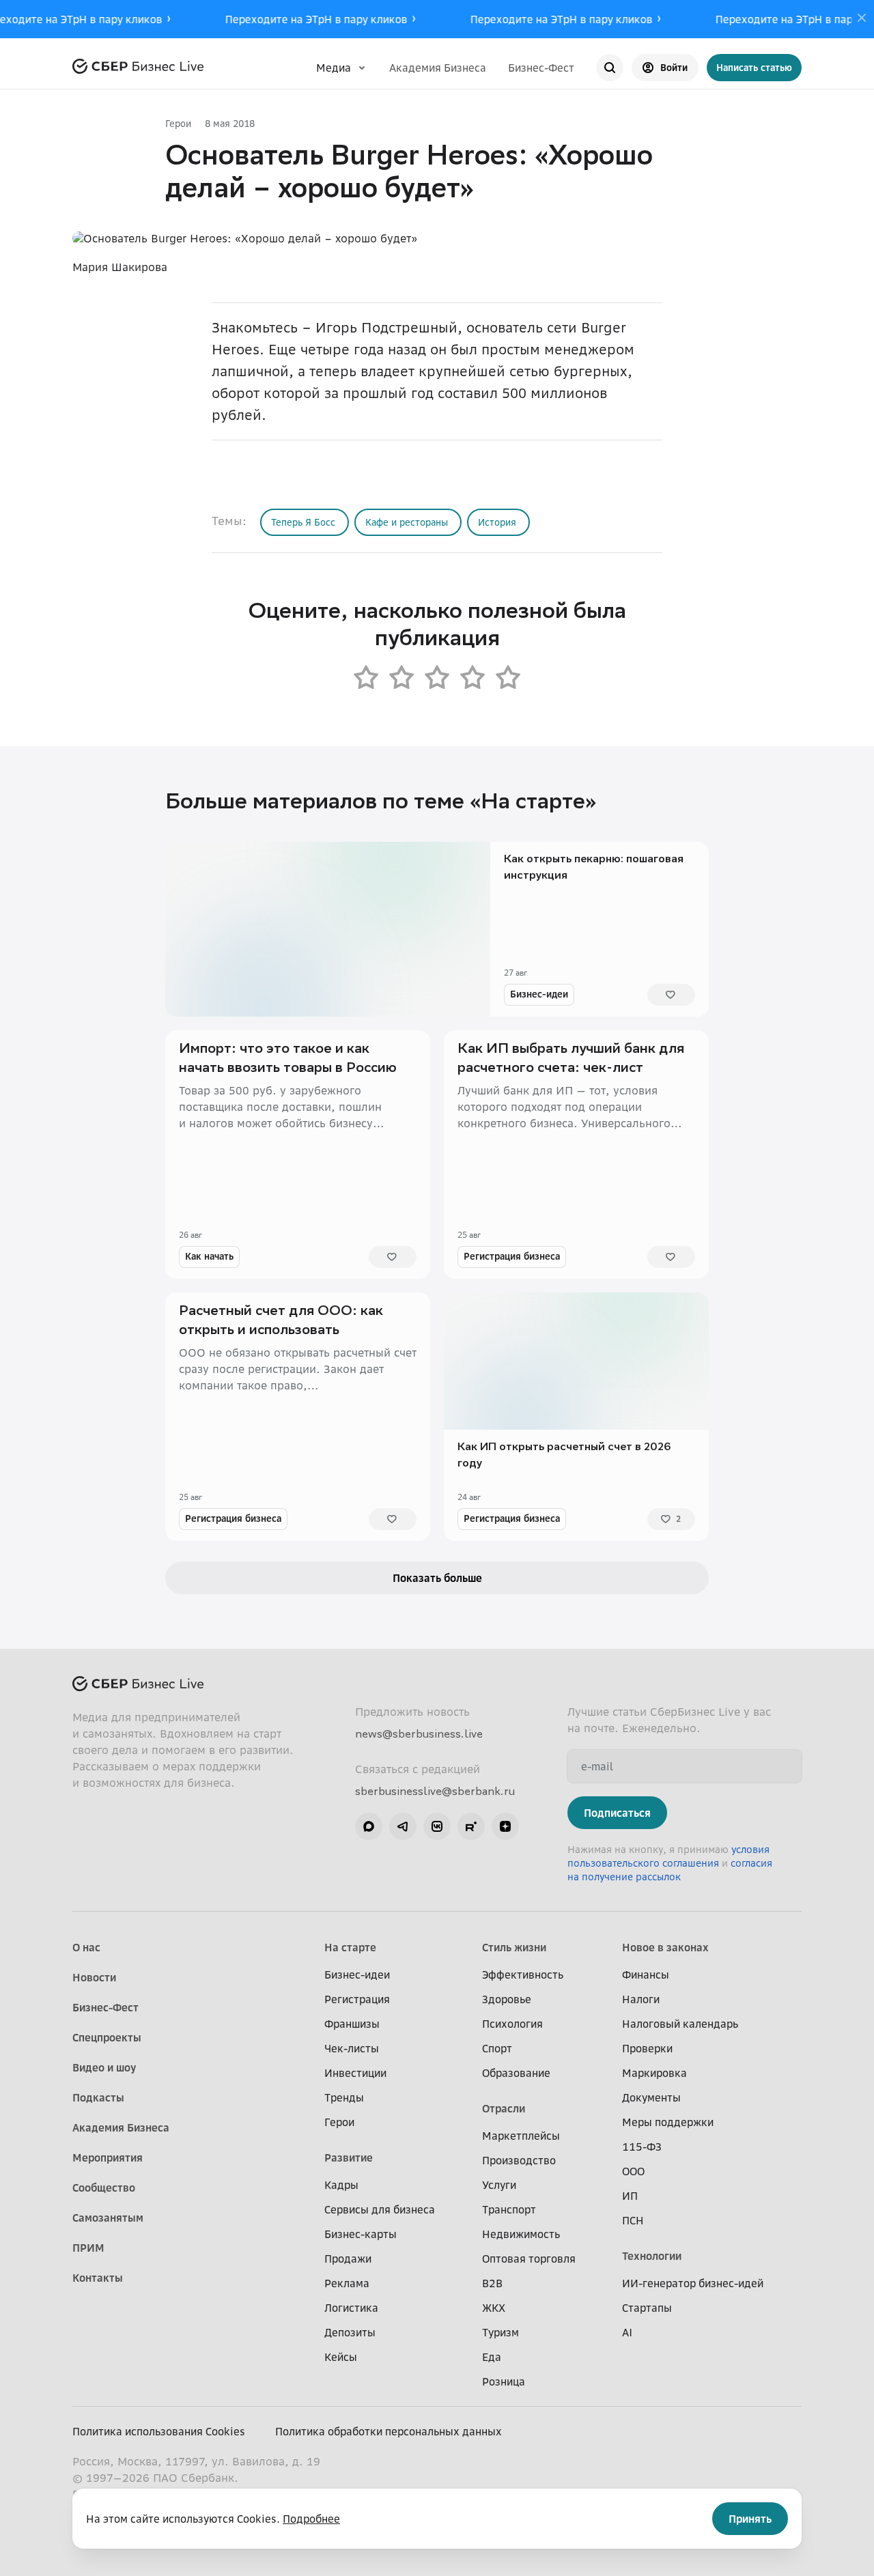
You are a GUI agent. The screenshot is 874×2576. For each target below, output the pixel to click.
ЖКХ (494, 2308)
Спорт (497, 2048)
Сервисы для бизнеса (380, 2209)
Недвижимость (521, 2234)
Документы (651, 2097)
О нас (86, 1947)
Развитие (349, 2157)
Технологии (652, 2256)
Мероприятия (108, 2157)
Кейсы (341, 2357)
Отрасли (504, 2108)
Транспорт (509, 2209)
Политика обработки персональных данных (389, 2431)
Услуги (499, 2185)
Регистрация (357, 1999)
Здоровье (507, 1999)
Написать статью (754, 67)
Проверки (647, 2048)
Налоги (641, 1999)
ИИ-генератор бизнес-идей (693, 2283)
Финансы (646, 1975)
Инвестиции (355, 2073)
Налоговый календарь (680, 2024)
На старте (350, 1947)
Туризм (501, 2332)
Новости (94, 1977)
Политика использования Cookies (159, 2431)
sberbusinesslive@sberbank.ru (435, 1791)
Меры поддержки (668, 2122)
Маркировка (654, 2073)
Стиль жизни (514, 1947)
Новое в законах (665, 1947)
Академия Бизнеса (438, 68)
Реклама (347, 2283)
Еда (492, 2357)
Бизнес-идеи (539, 994)
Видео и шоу (104, 2067)
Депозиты (350, 2332)
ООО (633, 2171)
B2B (492, 2283)
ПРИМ (88, 2248)
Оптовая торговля (529, 2259)
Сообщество (104, 2188)
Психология (512, 2024)
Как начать (209, 1256)
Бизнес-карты (361, 2234)
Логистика (351, 2308)
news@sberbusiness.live (419, 1733)
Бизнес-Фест (541, 68)
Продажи (348, 2259)
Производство (519, 2160)
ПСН (633, 2220)
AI (627, 2332)
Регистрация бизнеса (512, 1256)
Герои (178, 123)
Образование (516, 2073)
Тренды (344, 2097)
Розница (504, 2381)
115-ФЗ (642, 2147)
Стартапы (647, 2308)
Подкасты (98, 2097)
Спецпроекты (107, 2037)
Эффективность (523, 1975)
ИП (630, 2196)
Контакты (98, 2278)
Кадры (341, 2185)
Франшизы (352, 2024)
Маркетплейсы (521, 2136)
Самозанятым (108, 2218)
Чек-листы (352, 2048)
